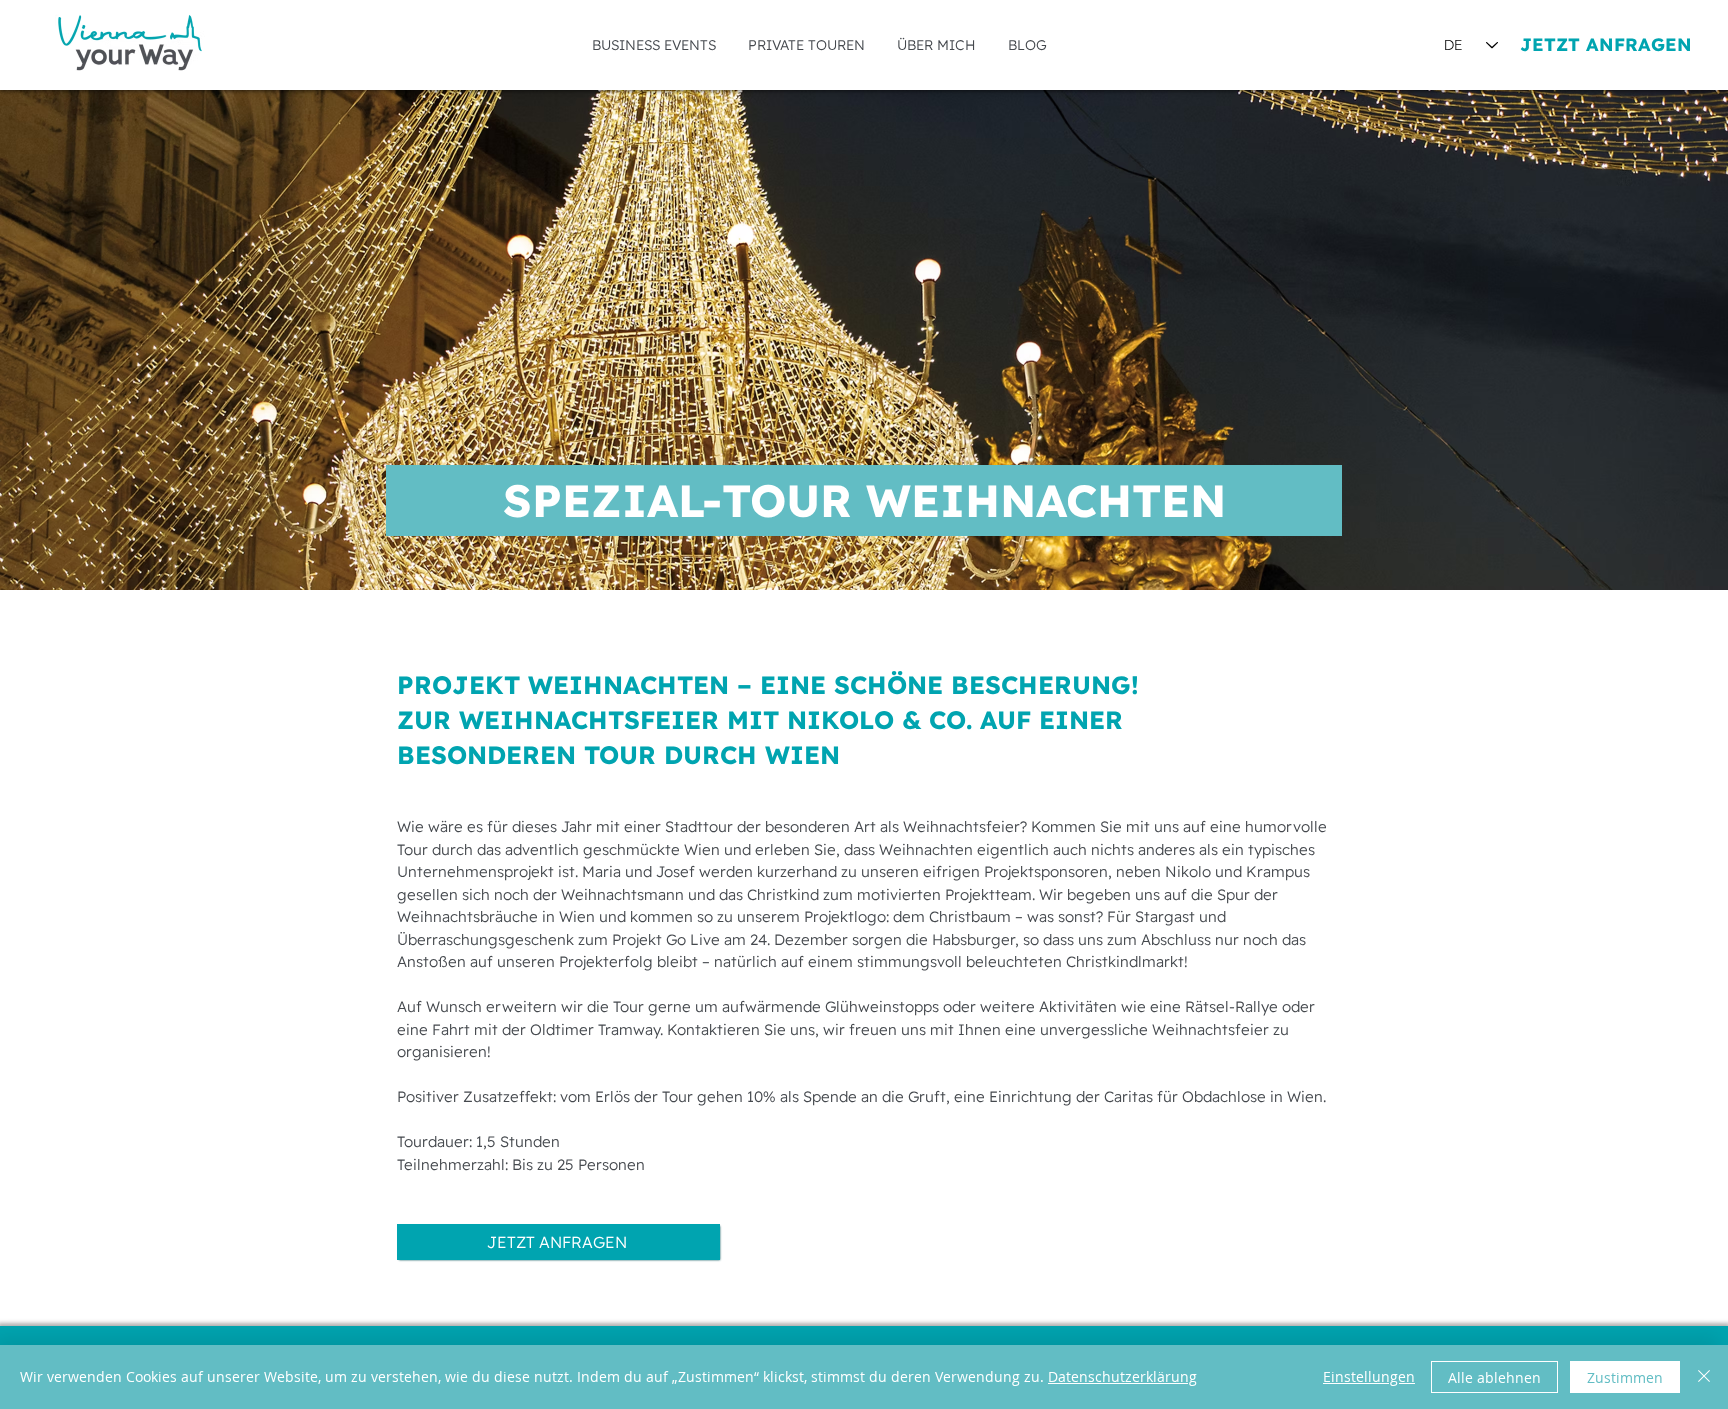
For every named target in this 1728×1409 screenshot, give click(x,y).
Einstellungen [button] (1369, 1376)
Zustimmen (1625, 1377)
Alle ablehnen (1494, 1377)
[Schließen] (1704, 1377)
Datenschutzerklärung (1122, 1376)
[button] (653, 45)
